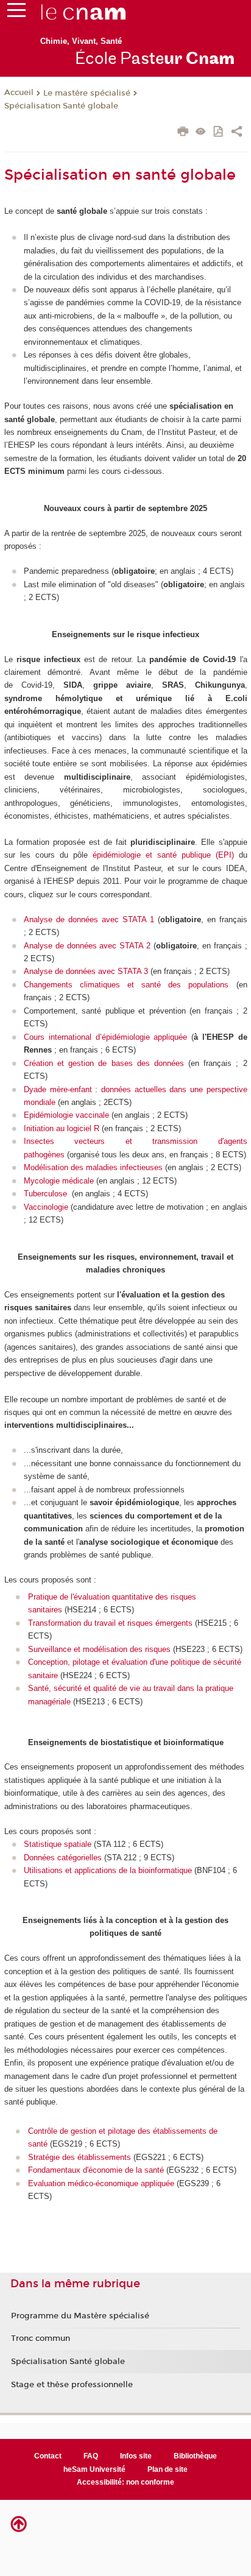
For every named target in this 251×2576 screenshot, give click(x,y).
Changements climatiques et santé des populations (126, 985)
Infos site (136, 2456)
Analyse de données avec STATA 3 (86, 971)
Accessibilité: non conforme (125, 2482)
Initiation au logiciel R (63, 1128)
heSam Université (94, 2469)
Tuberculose (47, 1194)
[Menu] (16, 13)
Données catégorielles (63, 1858)
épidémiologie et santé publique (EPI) (163, 855)
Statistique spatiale (58, 1844)
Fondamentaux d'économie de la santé (96, 2170)
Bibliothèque (195, 2456)
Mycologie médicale (59, 1181)
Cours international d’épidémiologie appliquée (105, 1037)
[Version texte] (201, 132)
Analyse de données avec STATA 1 (89, 919)
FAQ (91, 2456)
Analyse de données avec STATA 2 (87, 946)
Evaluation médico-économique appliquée (101, 2183)
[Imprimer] (183, 133)
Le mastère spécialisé (87, 93)
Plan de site (168, 2469)
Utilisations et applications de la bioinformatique (108, 1870)
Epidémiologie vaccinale (66, 1115)
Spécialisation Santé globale (61, 106)
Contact (48, 2456)
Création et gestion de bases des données (104, 1063)
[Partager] (237, 133)
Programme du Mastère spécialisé (80, 2316)
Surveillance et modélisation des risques (99, 1649)
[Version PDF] (219, 132)
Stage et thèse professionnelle (72, 2385)
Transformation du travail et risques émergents (110, 1623)
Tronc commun (41, 2338)
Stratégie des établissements (80, 2157)
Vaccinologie (46, 1207)
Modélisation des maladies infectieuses (93, 1167)
